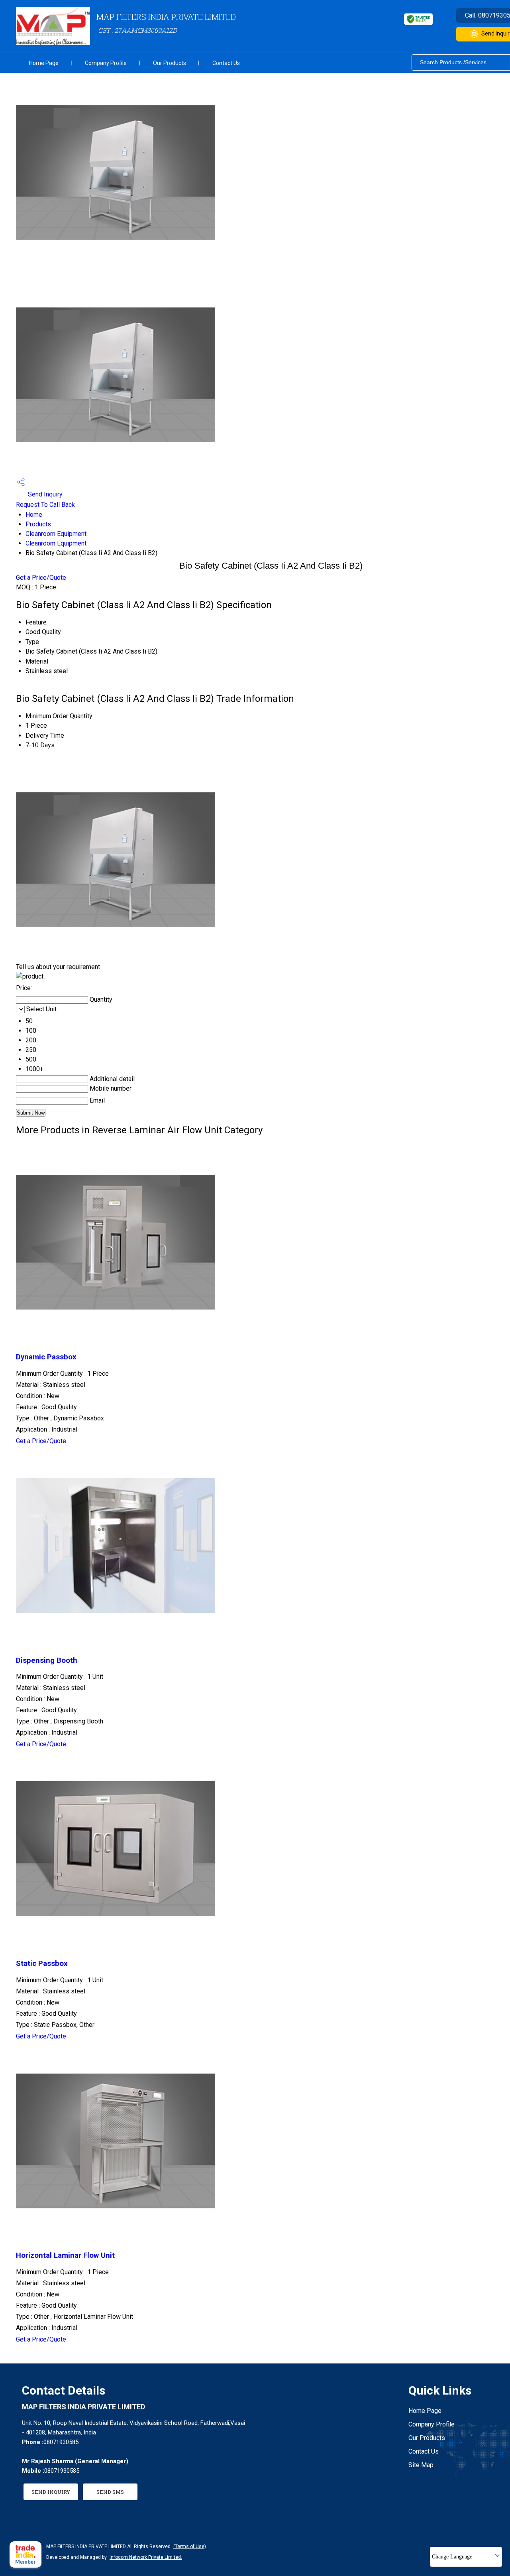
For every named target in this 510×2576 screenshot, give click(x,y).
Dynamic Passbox (46, 1357)
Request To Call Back (45, 505)
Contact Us (226, 63)
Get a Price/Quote (41, 578)
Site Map (421, 2465)
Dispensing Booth (47, 1660)
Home (34, 515)
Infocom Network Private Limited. (146, 2557)
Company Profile (106, 63)
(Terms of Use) (190, 2546)
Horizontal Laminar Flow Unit (65, 2255)
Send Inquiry (44, 494)
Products (38, 524)
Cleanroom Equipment (56, 534)
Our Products (170, 63)
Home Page (44, 63)
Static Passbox (42, 1964)
